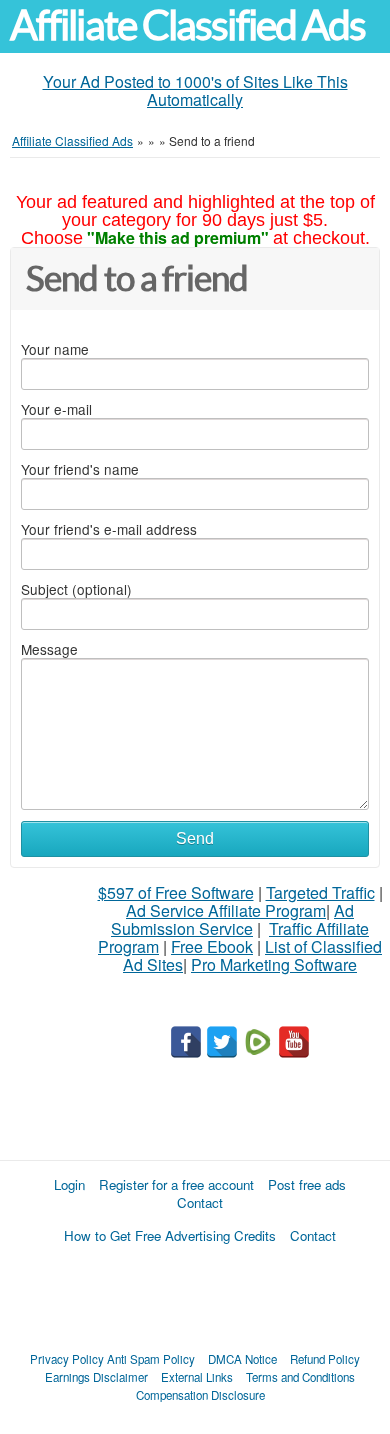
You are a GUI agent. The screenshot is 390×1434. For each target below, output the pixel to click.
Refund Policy (325, 1359)
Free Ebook (212, 946)
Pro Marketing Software (274, 964)
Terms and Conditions (300, 1377)
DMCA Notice (242, 1359)
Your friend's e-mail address (109, 529)
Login (69, 1184)
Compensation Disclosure (200, 1395)
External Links (197, 1377)
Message (49, 649)
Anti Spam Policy (151, 1359)
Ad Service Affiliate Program (226, 910)
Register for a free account (176, 1184)
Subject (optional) (76, 589)
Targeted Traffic (320, 892)
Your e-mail (56, 409)
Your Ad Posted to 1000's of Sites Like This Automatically (195, 90)
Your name (55, 349)
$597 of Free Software (176, 892)
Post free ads (307, 1184)
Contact (200, 1202)
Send (195, 838)
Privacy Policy (67, 1359)
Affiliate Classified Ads (187, 25)
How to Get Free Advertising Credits (170, 1235)
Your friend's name (80, 469)
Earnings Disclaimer (96, 1377)
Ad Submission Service (232, 919)
